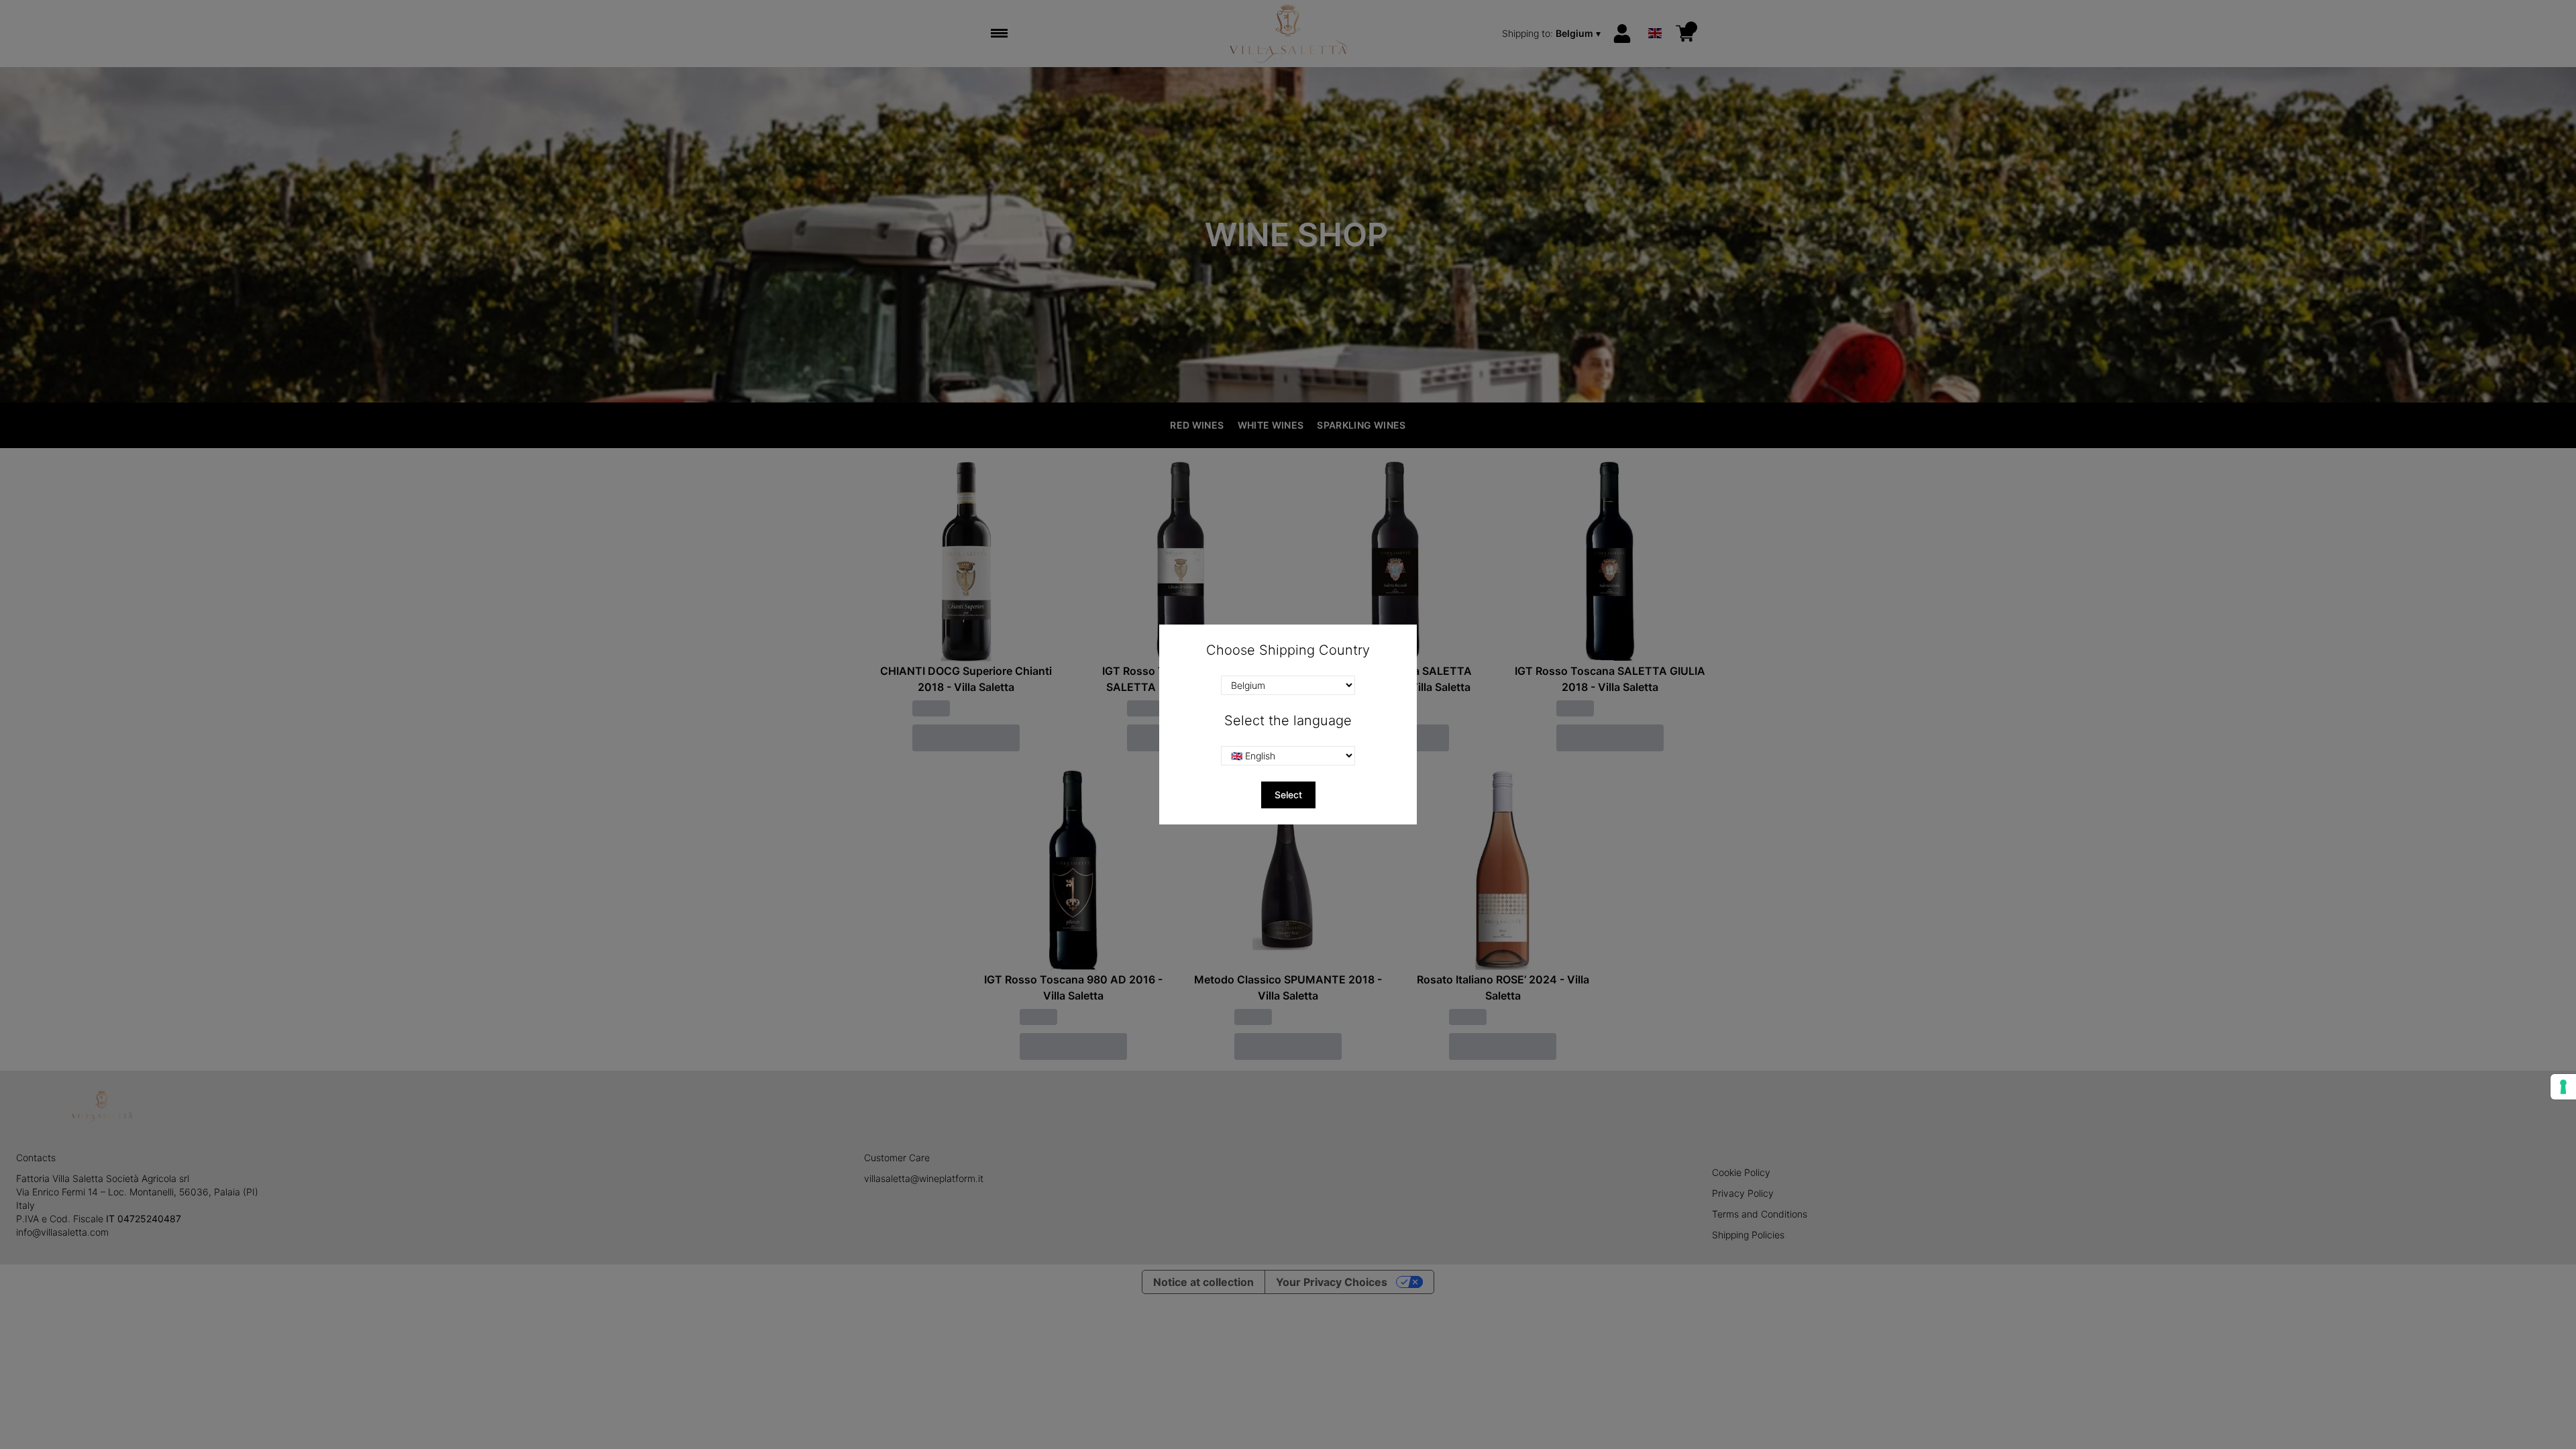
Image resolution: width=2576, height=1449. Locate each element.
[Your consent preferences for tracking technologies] (2563, 1087)
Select (1288, 795)
